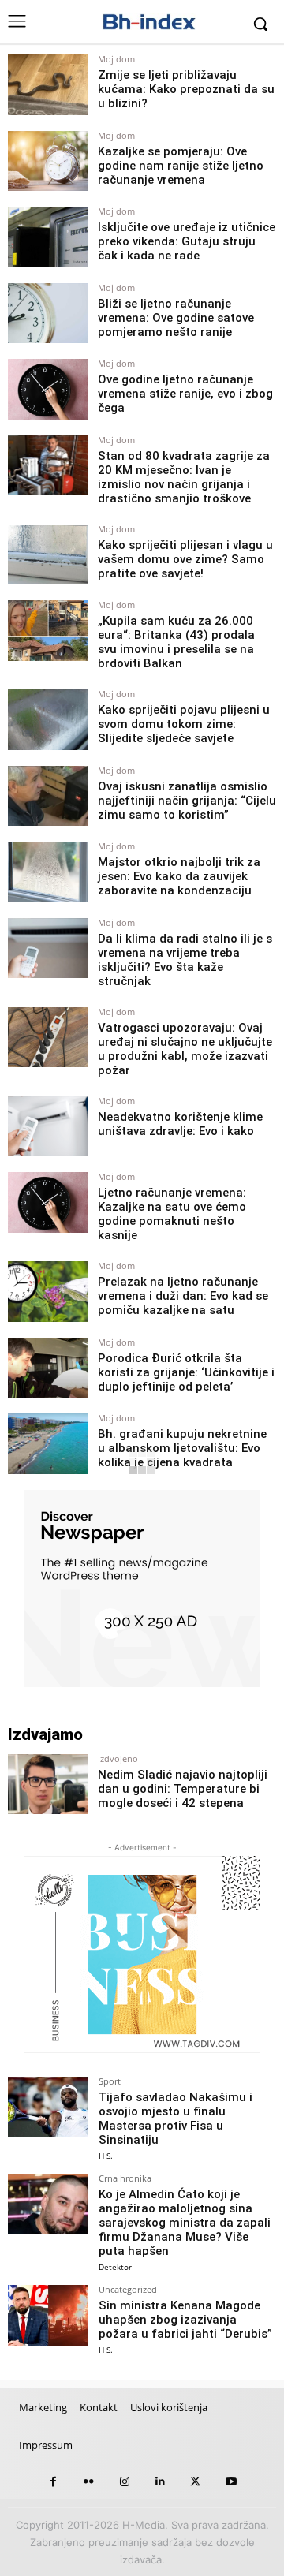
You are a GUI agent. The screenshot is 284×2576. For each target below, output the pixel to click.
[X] (195, 2482)
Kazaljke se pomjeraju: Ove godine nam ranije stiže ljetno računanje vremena (181, 166)
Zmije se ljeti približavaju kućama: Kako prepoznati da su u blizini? (186, 89)
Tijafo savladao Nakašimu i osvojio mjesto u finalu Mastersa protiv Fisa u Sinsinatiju (176, 2119)
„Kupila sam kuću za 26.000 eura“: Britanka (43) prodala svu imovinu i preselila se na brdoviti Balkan (176, 642)
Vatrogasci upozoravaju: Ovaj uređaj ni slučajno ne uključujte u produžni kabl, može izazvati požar (185, 1049)
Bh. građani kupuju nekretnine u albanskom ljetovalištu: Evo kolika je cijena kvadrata (182, 1448)
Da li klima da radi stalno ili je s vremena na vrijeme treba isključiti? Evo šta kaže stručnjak (185, 960)
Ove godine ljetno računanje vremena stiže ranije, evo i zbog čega (185, 394)
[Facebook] (53, 2482)
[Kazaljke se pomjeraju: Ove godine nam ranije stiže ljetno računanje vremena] (48, 161)
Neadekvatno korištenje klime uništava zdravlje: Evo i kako (180, 1124)
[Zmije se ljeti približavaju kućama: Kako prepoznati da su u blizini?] (48, 85)
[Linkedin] (160, 2482)
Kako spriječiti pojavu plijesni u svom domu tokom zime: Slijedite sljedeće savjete (184, 724)
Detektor (115, 2267)
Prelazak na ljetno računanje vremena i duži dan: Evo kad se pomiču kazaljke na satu (183, 1296)
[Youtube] (231, 2482)
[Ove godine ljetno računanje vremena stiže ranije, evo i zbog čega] (48, 389)
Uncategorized (128, 2289)
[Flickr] (89, 2482)
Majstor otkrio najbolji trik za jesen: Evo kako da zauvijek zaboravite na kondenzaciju (179, 876)
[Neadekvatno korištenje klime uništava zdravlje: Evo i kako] (48, 1127)
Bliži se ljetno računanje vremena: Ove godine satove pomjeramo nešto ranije (176, 318)
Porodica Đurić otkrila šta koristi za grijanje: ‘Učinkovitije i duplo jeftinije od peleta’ (186, 1372)
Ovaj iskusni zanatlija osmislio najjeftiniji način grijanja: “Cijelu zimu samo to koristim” (187, 801)
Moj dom (116, 59)
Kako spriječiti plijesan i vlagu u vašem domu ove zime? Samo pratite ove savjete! (185, 559)
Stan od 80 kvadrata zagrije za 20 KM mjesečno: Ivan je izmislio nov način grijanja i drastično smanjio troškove (184, 477)
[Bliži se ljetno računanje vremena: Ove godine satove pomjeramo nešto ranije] (48, 314)
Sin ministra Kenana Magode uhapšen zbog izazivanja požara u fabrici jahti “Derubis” (185, 2320)
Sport (110, 2081)
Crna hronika (125, 2178)
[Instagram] (124, 2482)
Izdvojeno (118, 1758)
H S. (106, 2156)
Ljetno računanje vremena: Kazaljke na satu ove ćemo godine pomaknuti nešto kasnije (172, 1214)
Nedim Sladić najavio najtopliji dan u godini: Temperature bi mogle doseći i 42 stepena (183, 1789)
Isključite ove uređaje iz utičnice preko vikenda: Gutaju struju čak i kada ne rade (187, 241)
